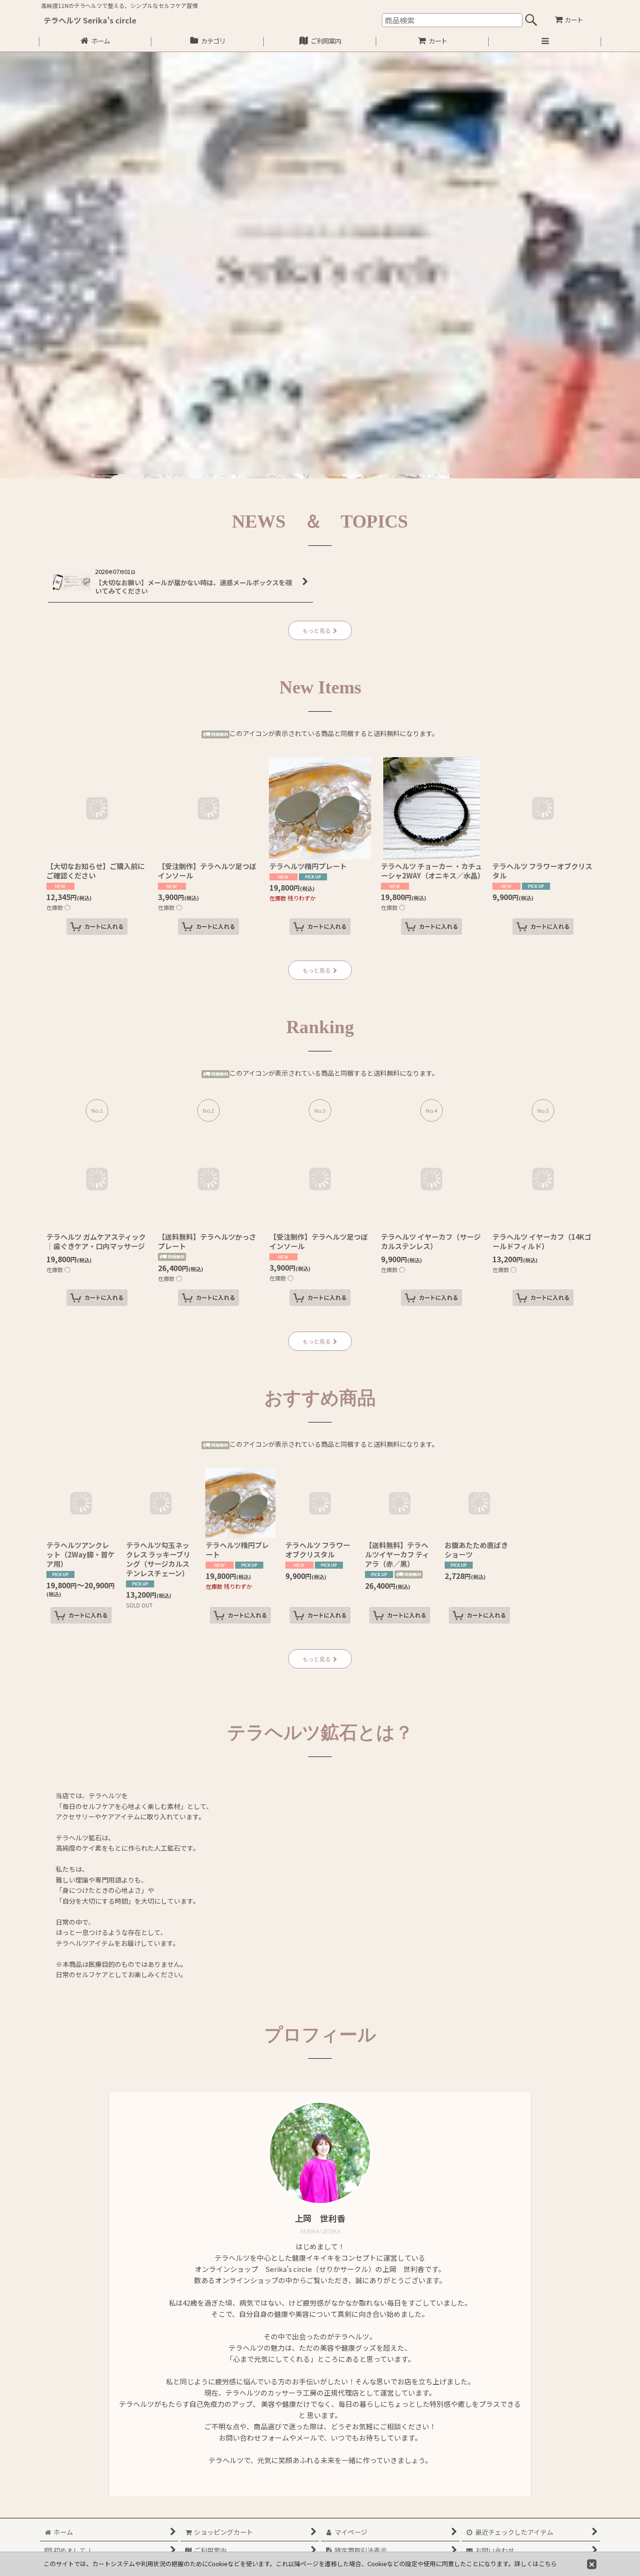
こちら (548, 2564)
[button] (545, 42)
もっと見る (317, 630)
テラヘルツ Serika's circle (90, 20)
